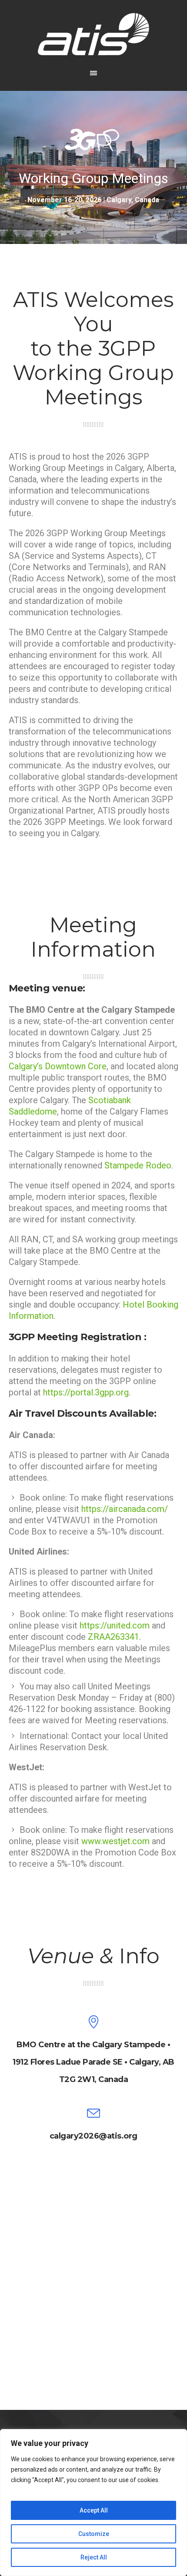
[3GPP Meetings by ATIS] (93, 34)
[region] (93, 2503)
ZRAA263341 (114, 1637)
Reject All (94, 2557)
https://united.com (115, 1625)
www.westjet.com (115, 1841)
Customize (94, 2534)
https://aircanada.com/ (125, 1509)
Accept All (94, 2510)
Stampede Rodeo (138, 1165)
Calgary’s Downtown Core (58, 1066)
